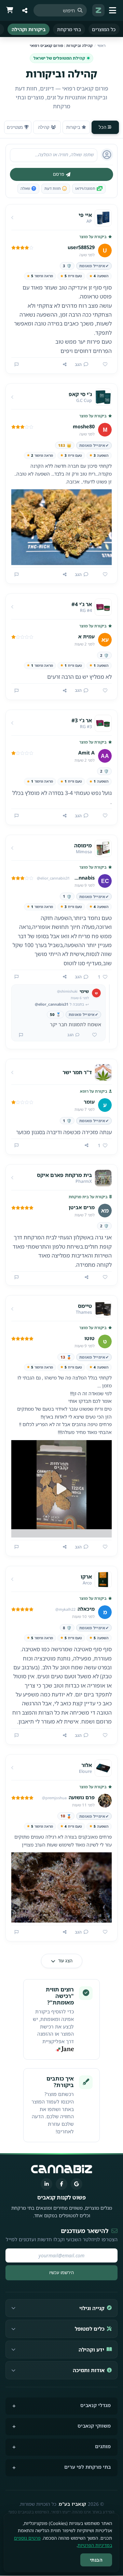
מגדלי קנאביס (95, 2405)
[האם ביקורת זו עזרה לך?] (102, 365)
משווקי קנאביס (94, 2426)
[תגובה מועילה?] (92, 1035)
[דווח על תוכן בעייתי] (17, 365)
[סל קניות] (10, 10)
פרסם (59, 174)
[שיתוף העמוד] (25, 10)
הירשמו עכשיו (61, 2272)
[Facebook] (61, 2184)
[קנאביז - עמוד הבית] (98, 10)
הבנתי (96, 2560)
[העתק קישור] (65, 365)
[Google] (77, 2184)
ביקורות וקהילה (29, 29)
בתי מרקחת (69, 29)
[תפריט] (113, 10)
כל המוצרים (104, 29)
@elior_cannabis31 (52, 1004)
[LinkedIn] (46, 2184)
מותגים (103, 2446)
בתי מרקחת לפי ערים (87, 2467)
